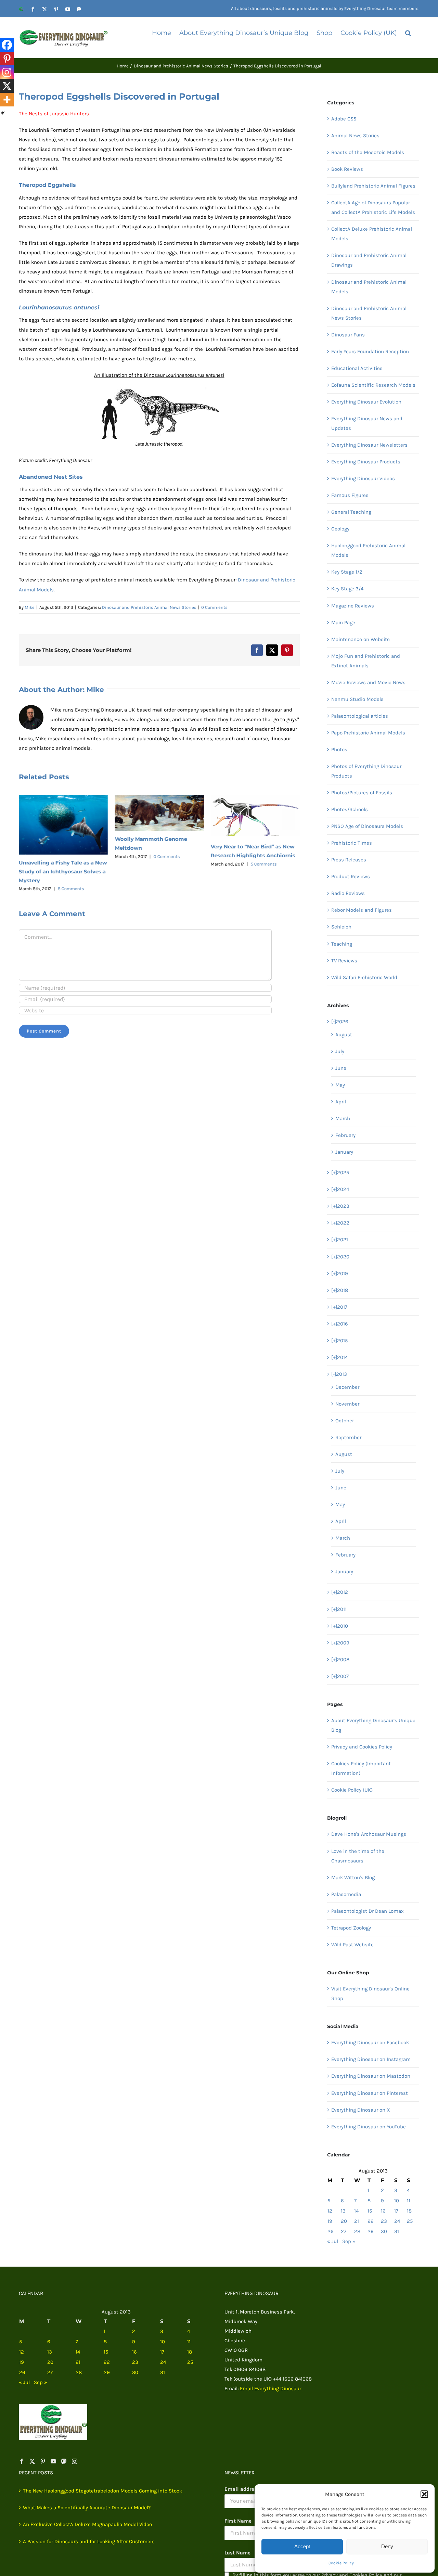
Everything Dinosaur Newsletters (369, 445)
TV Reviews (344, 961)
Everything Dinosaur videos (363, 478)
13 (343, 2211)
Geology (340, 529)
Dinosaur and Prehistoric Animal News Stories (149, 607)
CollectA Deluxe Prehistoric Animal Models (372, 234)
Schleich (341, 927)
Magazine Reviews (353, 606)
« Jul (333, 2241)
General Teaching (351, 512)
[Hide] (3, 113)
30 (384, 2231)
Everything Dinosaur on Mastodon (371, 2076)
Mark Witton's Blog (353, 1877)
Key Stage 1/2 (347, 572)
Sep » (349, 2241)
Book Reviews (347, 169)
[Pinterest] (7, 59)
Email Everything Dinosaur (270, 2388)
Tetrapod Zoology (351, 1928)
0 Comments (214, 607)
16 (383, 2211)
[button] (424, 2494)
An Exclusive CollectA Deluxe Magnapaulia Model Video (87, 2524)
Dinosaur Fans (348, 335)
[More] (7, 100)
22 (371, 2221)
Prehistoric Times (352, 843)
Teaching (342, 944)
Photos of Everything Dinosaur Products (366, 771)
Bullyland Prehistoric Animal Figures (373, 186)
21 (357, 2221)
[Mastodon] (64, 2461)
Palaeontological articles (360, 716)
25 (410, 2221)
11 (409, 2201)
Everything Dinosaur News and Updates (367, 423)
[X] (7, 86)
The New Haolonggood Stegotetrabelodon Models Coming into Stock (102, 2491)
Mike (30, 607)
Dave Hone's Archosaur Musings (369, 1834)
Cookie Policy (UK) (352, 1790)
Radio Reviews (348, 893)
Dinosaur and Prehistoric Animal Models (369, 287)
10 (397, 2201)
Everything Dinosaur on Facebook (370, 2042)
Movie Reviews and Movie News (368, 682)
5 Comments (264, 864)
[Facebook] (7, 45)
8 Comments (71, 889)
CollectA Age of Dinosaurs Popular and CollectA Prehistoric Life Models (373, 207)
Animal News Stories (355, 136)
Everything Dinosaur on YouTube (369, 2127)
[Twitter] (32, 2461)
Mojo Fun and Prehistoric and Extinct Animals (366, 661)
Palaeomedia (346, 1894)
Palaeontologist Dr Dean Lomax (368, 1911)
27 (344, 2231)
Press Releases (349, 860)
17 (396, 2211)
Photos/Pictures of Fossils (362, 793)
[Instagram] (7, 72)
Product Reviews (351, 876)
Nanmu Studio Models (357, 699)
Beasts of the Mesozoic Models (368, 152)
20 (344, 2221)
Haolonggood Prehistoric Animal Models (368, 550)
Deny (387, 2546)
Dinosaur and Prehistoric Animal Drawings (369, 260)
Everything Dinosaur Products (366, 462)
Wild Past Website (352, 1945)
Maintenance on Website (360, 639)
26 (331, 2231)
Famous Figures (350, 495)
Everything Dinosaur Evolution (366, 402)
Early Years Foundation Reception (370, 351)
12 (330, 2211)
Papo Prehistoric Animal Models (368, 733)
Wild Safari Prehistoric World (364, 977)
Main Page (343, 623)
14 (356, 2211)
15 (370, 2211)
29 (371, 2231)
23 (384, 2221)
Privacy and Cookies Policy (362, 1747)
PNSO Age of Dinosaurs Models (367, 826)
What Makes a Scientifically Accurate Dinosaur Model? (87, 2508)
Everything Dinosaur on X (361, 2110)
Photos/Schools (350, 809)
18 (409, 2211)
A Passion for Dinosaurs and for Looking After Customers (89, 2541)
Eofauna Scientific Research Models (373, 385)
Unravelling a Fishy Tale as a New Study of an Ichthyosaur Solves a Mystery (63, 872)
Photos (339, 749)
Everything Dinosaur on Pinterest (370, 2093)
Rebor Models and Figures (362, 910)
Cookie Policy (341, 2563)
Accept (302, 2546)
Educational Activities (357, 368)
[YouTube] (53, 2461)
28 (357, 2231)
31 (397, 2231)
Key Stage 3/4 (347, 589)
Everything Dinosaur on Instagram (371, 2059)
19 (330, 2221)
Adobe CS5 (344, 119)
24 (397, 2221)
